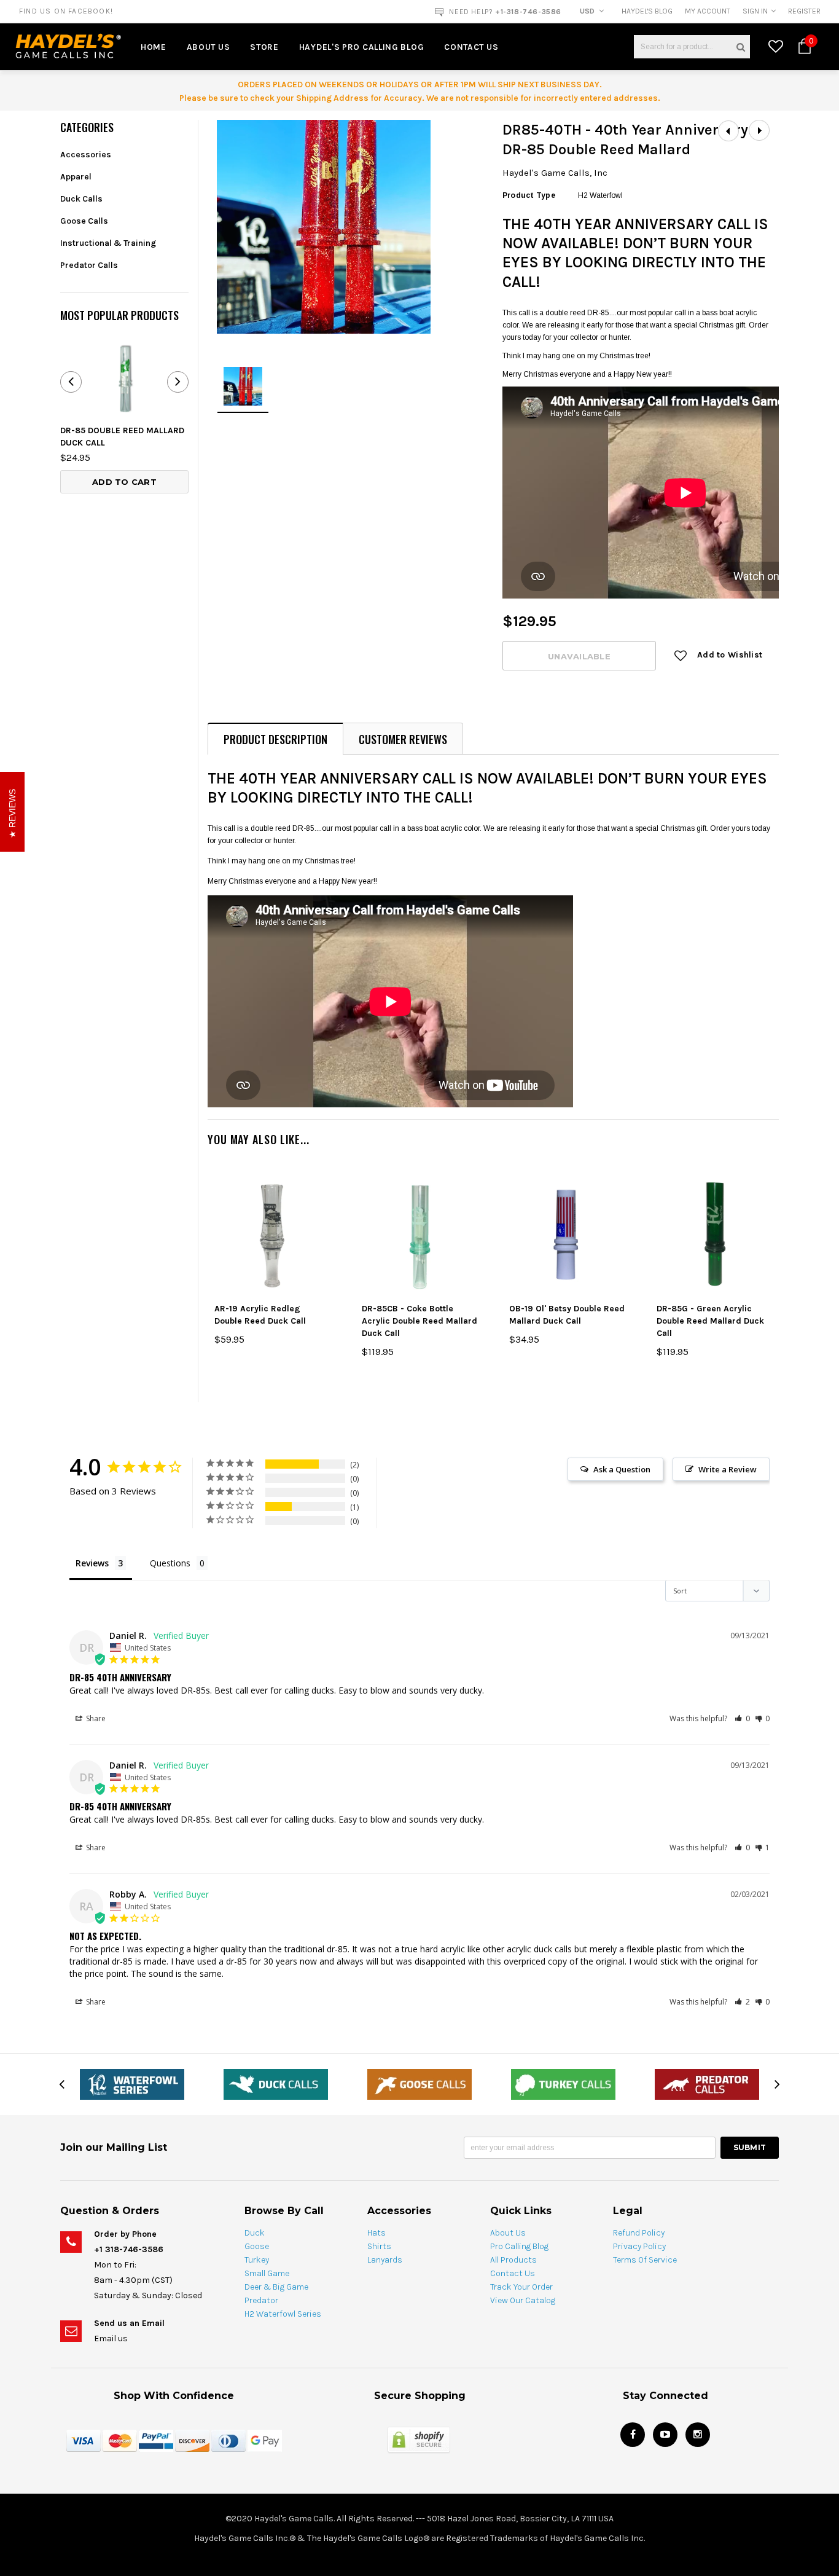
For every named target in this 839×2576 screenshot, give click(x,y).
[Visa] (84, 2440)
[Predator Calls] (707, 2084)
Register (804, 11)
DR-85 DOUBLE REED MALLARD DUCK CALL (122, 437)
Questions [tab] (170, 1563)
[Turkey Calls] (563, 2084)
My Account (708, 11)
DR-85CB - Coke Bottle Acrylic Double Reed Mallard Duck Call (419, 1321)
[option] (158, 11)
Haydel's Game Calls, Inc (555, 173)
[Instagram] (698, 2435)
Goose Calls (84, 221)
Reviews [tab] (92, 1563)
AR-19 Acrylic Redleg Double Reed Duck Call (260, 1315)
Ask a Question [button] (622, 1469)
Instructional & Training (108, 243)
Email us (111, 2338)
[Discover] (192, 2440)
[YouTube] (665, 2435)
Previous (728, 131)
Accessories (86, 155)
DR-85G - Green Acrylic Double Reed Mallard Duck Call (710, 1321)
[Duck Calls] (276, 2084)
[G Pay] (265, 2440)
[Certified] (419, 2439)
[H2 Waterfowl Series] (132, 2084)
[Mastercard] (120, 2440)
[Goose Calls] (419, 2084)
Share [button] (95, 1718)
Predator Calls (89, 265)
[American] (228, 2440)
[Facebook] (633, 2435)
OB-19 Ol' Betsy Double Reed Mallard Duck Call (567, 1315)
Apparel (76, 177)
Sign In (755, 11)
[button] (742, 1718)
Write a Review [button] (728, 1469)
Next (759, 131)
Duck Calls (81, 199)
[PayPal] (156, 2440)
